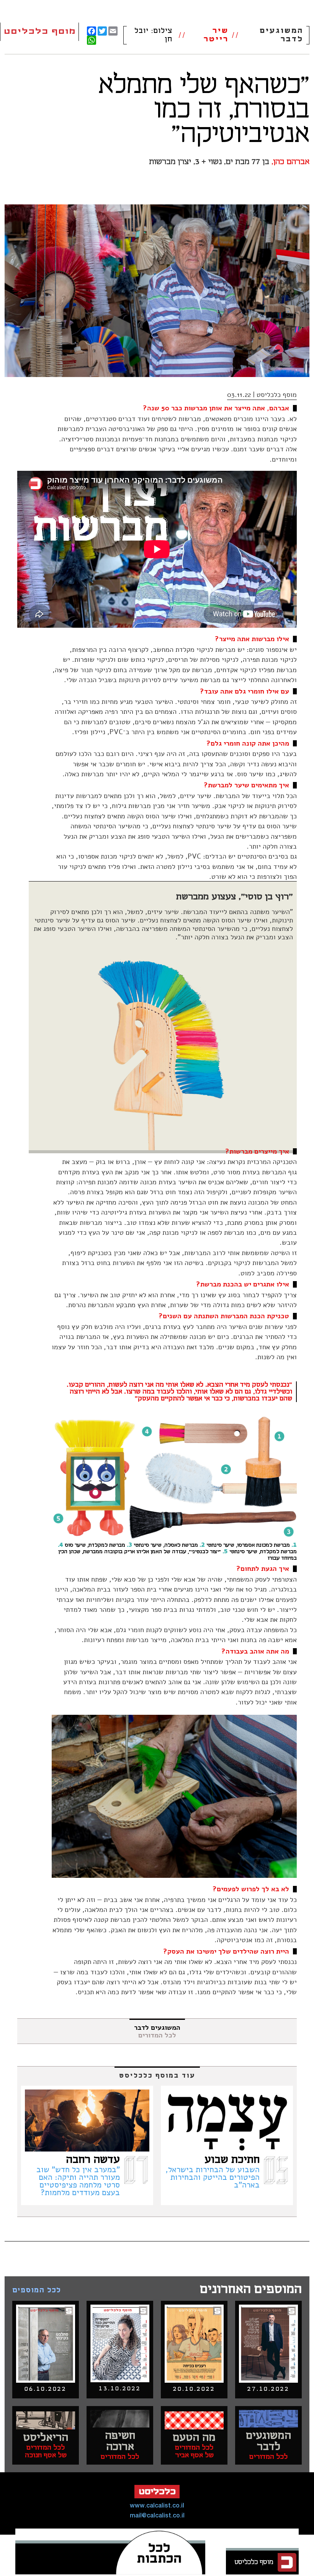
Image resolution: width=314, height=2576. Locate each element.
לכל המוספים (37, 2290)
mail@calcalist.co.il (157, 2516)
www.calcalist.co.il (157, 2506)
